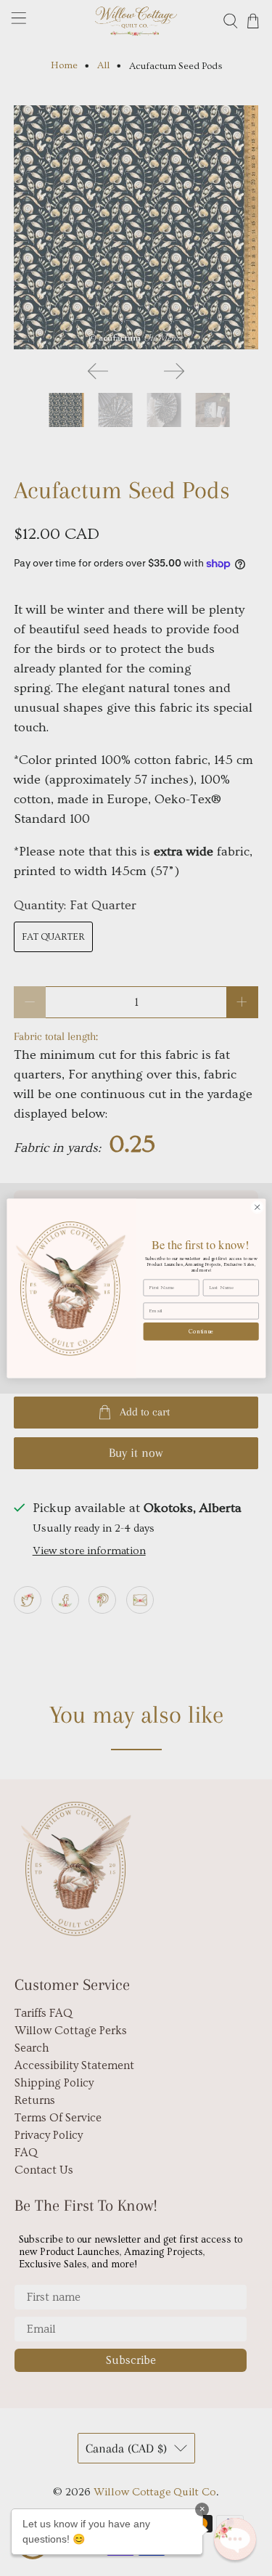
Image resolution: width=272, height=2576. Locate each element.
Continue (201, 1331)
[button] (235, 2539)
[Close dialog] (257, 1207)
